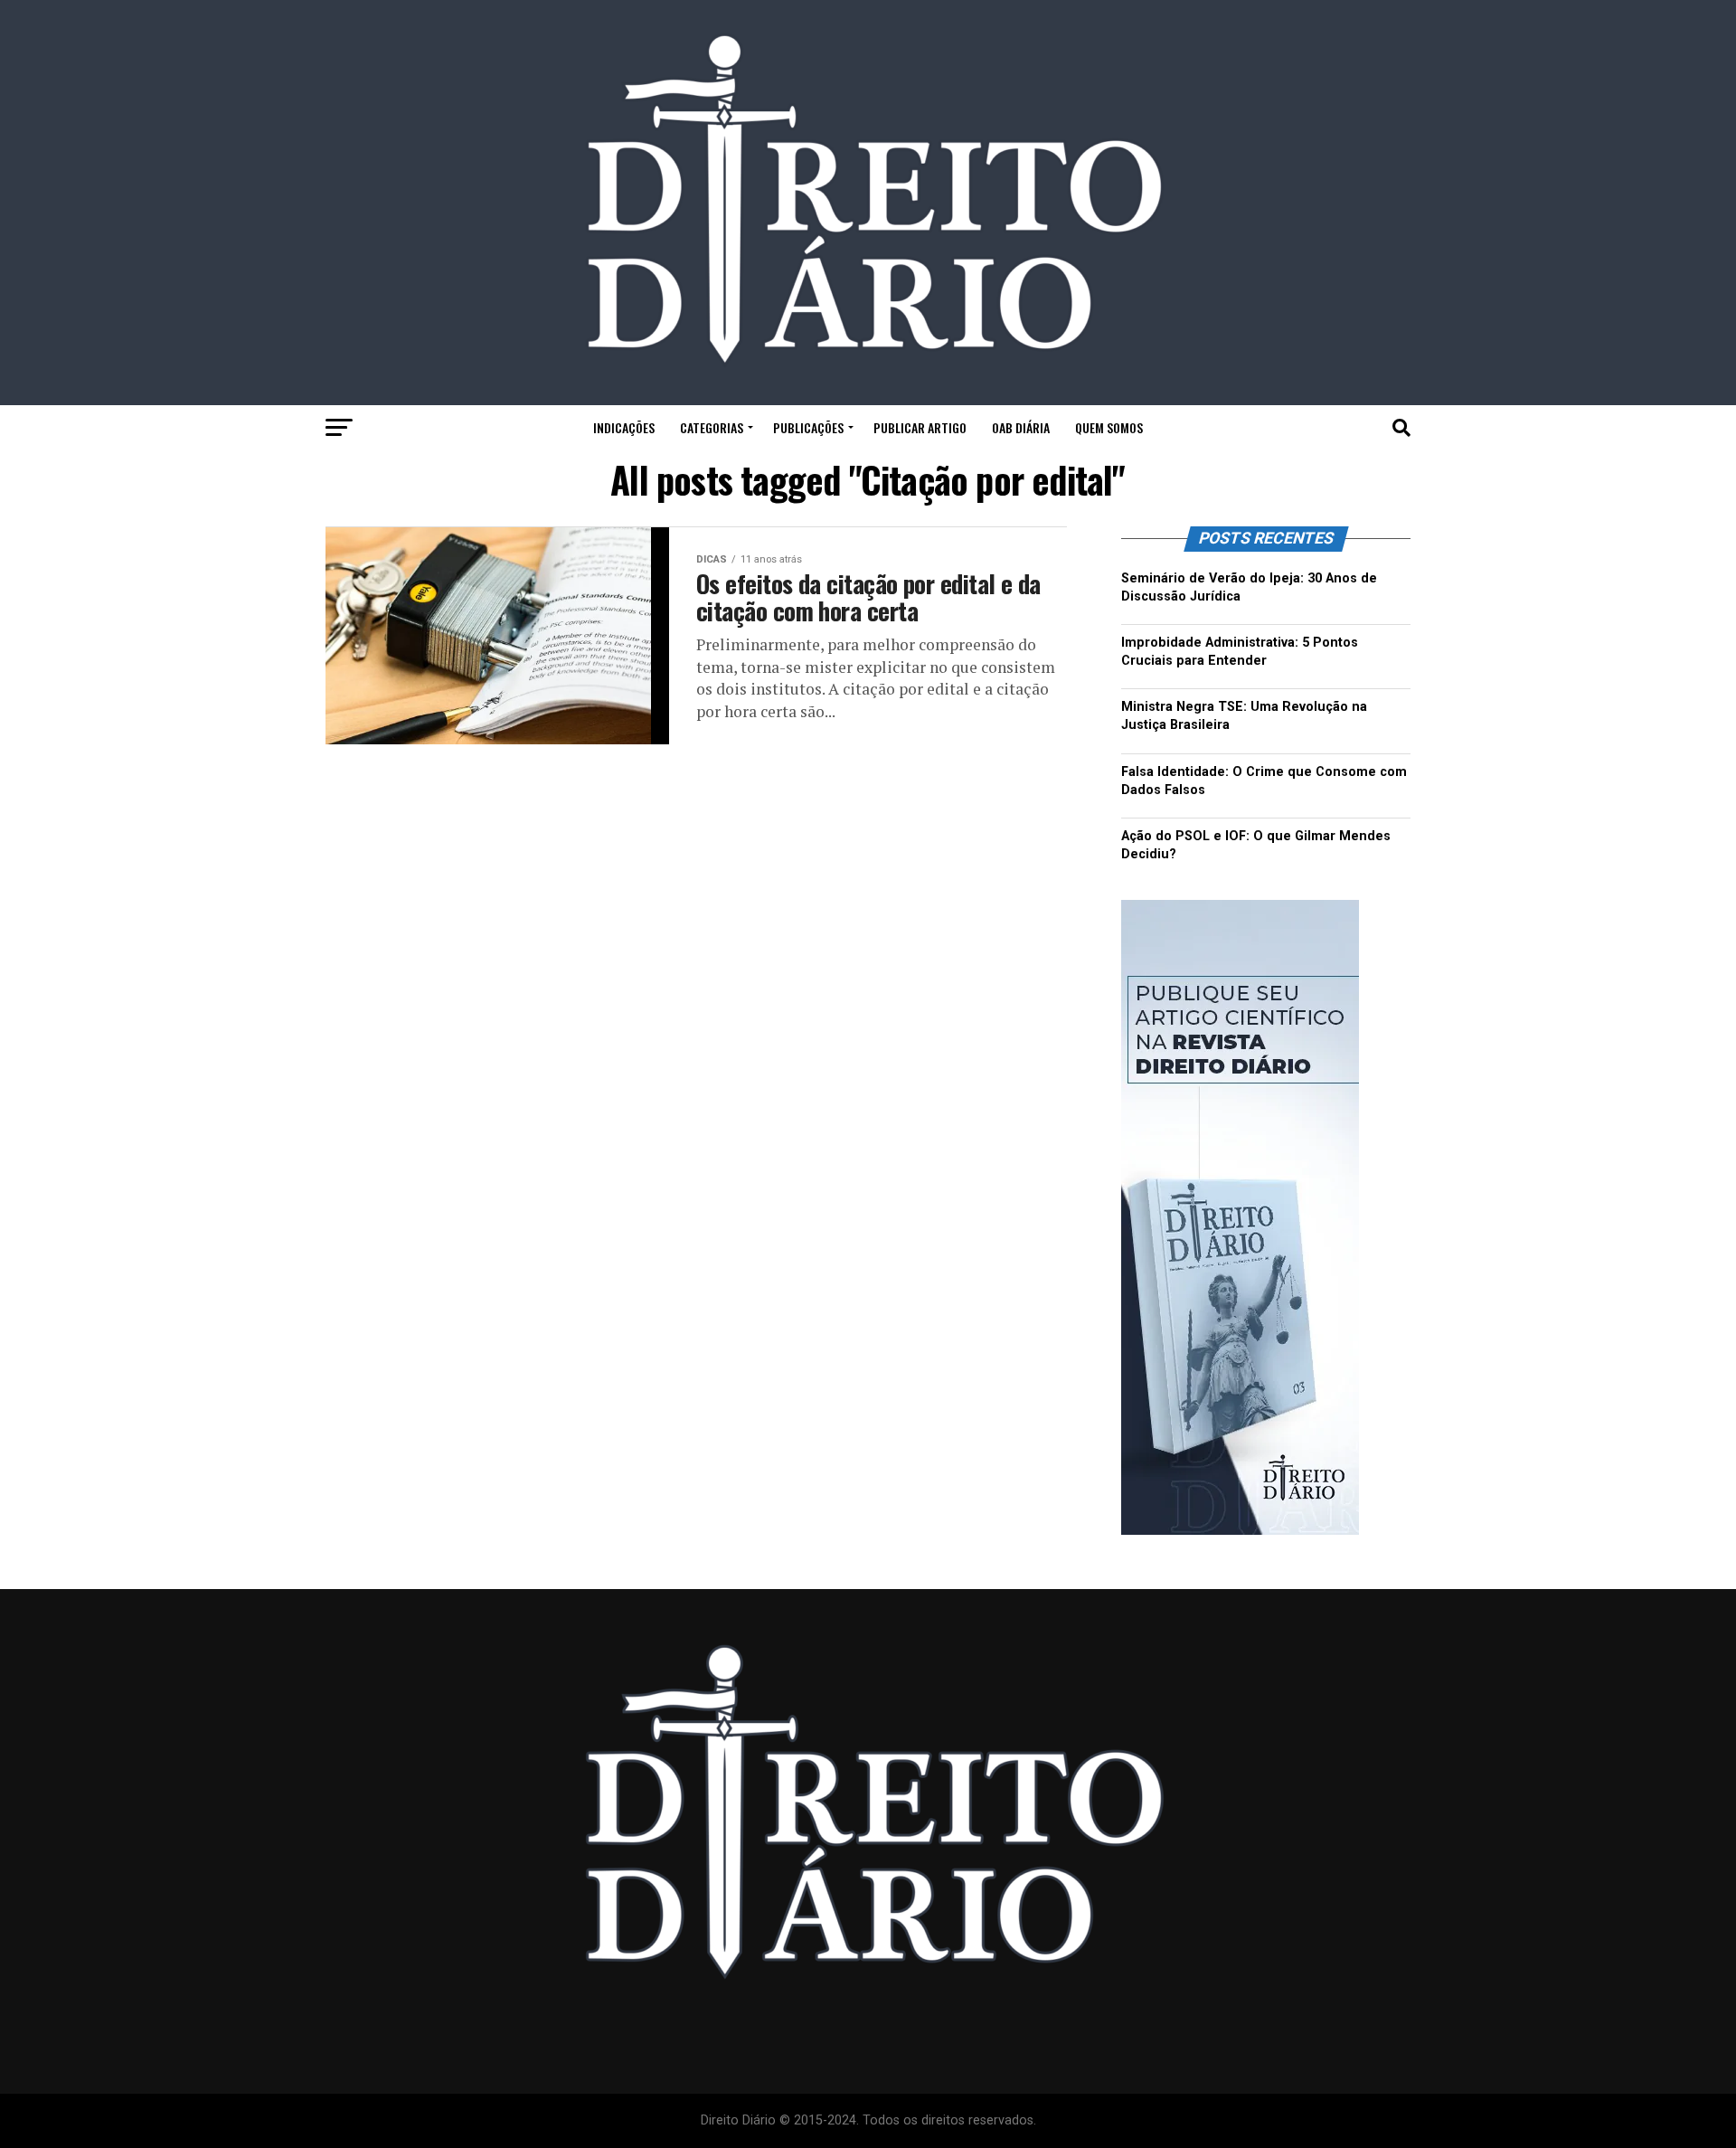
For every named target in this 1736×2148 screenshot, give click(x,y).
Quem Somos (1109, 427)
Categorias (712, 427)
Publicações (808, 427)
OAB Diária (1021, 427)
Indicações (624, 427)
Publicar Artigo (920, 427)
